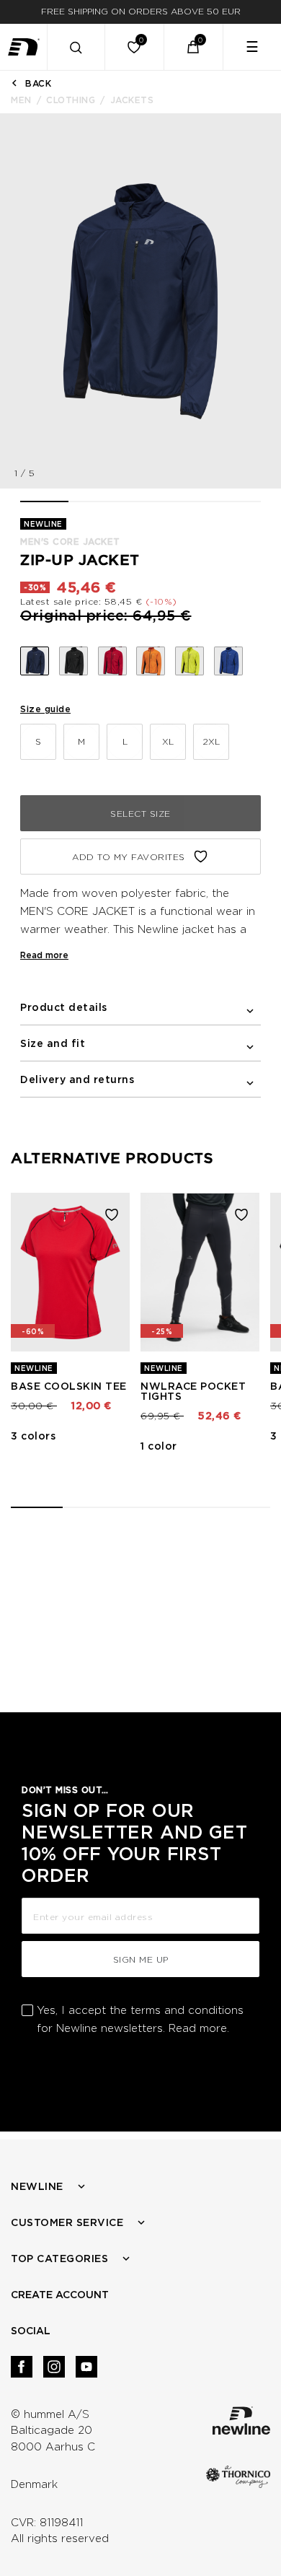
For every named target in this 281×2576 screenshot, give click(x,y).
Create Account (60, 2295)
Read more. (199, 2028)
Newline (37, 2186)
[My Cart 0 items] (193, 47)
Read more (44, 955)
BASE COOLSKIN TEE (69, 1386)
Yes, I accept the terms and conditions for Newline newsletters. (140, 2019)
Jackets (132, 100)
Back (38, 83)
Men (21, 100)
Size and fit (53, 1043)
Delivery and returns (77, 1079)
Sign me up (141, 1959)
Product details (64, 1007)
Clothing (71, 100)
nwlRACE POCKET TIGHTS (193, 1391)
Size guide (45, 709)
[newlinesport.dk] (24, 47)
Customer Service (67, 2222)
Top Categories (59, 2259)
